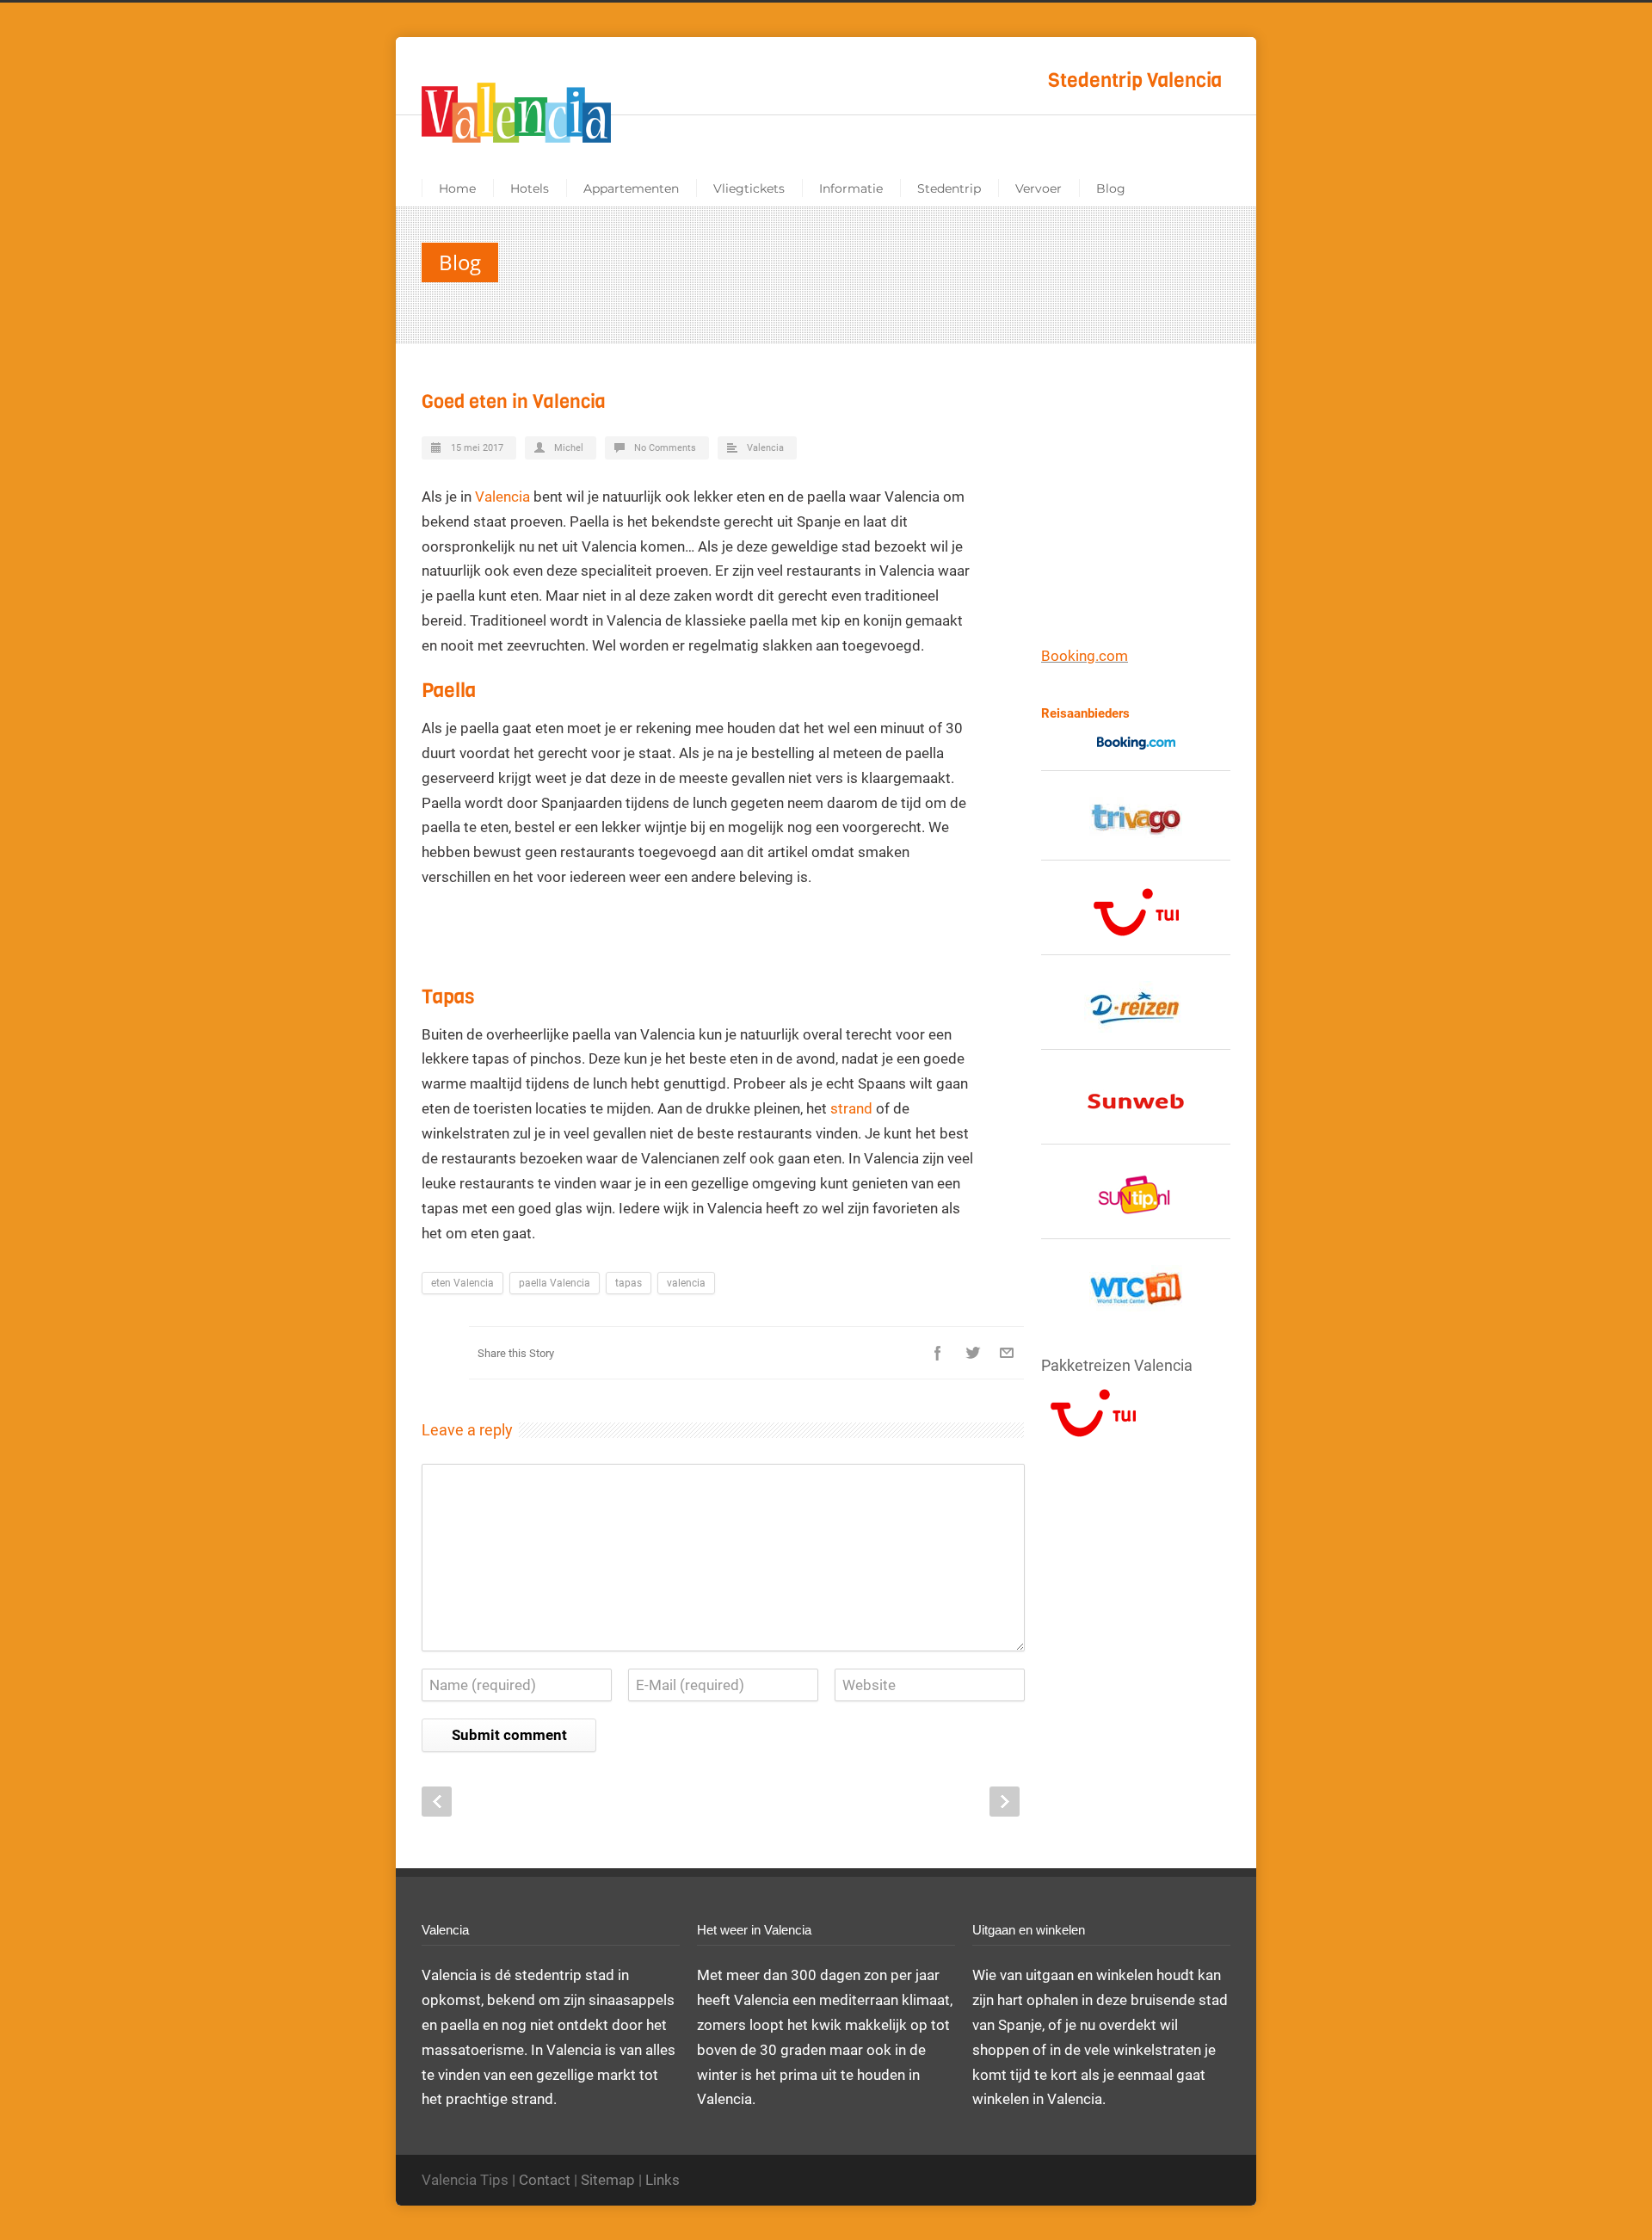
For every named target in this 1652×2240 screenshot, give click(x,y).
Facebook (938, 1353)
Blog (1111, 188)
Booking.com (1085, 656)
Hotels (530, 188)
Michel (569, 448)
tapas (629, 1283)
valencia (686, 1283)
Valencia (765, 448)
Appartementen (631, 188)
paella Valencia (555, 1283)
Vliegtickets (749, 188)
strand (851, 1108)
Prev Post (437, 1802)
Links (663, 2180)
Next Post (1005, 1802)
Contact (545, 2180)
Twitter (972, 1353)
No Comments (665, 448)
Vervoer (1039, 188)
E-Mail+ (1007, 1353)
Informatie (851, 188)
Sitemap (608, 2180)
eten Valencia (462, 1283)
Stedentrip (949, 188)
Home (457, 188)
